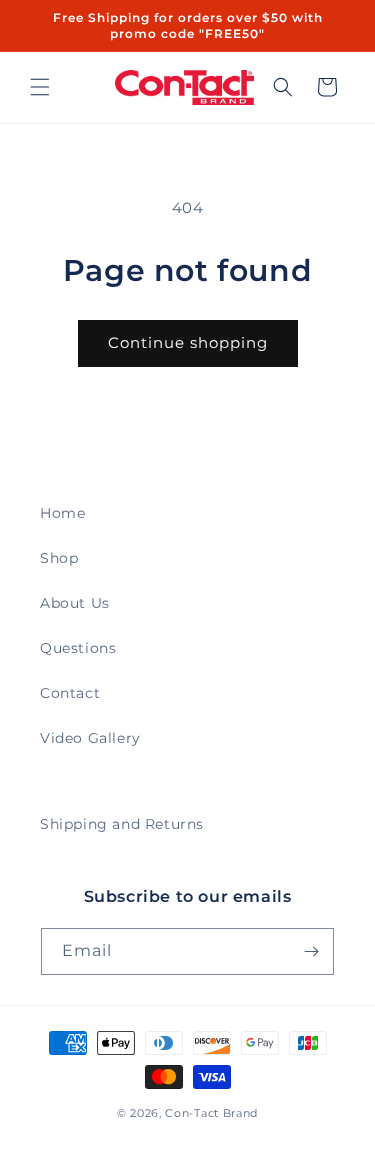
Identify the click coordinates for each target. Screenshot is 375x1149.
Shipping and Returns (122, 824)
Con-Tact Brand (211, 1113)
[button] (40, 87)
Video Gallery (90, 738)
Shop (59, 558)
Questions (78, 648)
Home (62, 513)
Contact (70, 693)
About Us (75, 603)
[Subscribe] (311, 951)
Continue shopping (188, 342)
